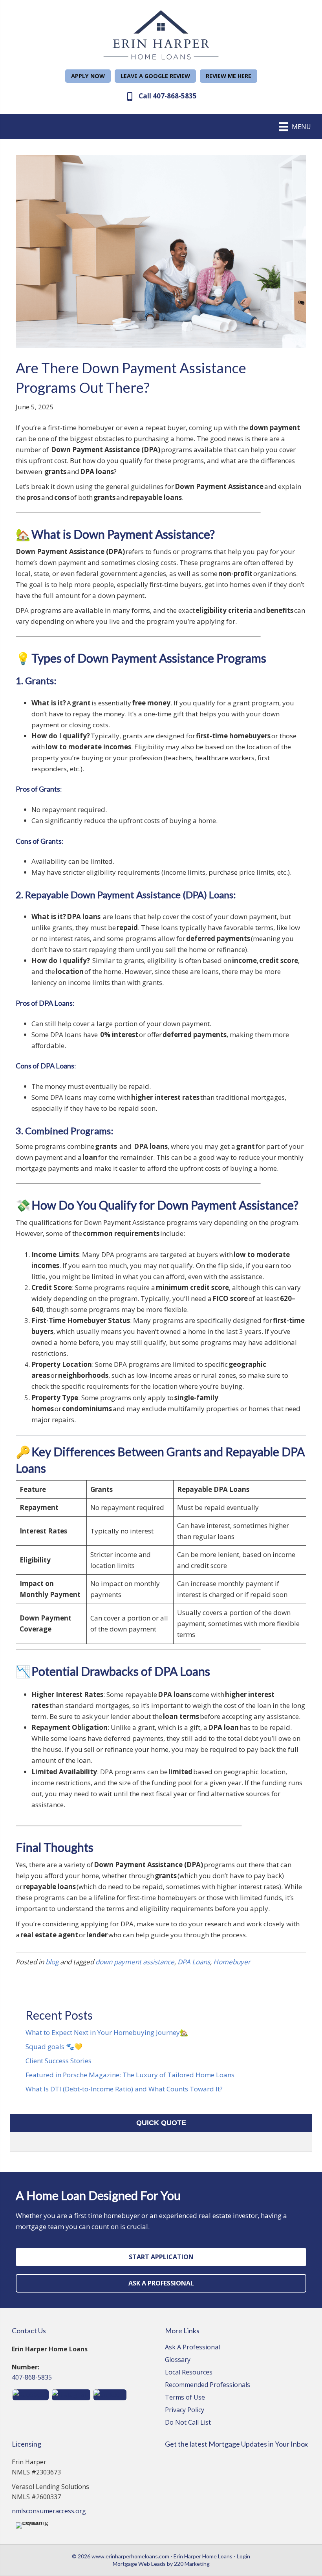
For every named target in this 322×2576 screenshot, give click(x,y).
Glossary (178, 2360)
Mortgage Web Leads (139, 2564)
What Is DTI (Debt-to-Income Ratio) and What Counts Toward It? (124, 2089)
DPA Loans (194, 1962)
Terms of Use (185, 2398)
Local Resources (189, 2373)
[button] (88, 76)
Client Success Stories (59, 2061)
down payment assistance (135, 1962)
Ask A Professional (192, 2348)
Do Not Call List (188, 2423)
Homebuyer (232, 1962)
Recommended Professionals (208, 2385)
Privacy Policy (185, 2410)
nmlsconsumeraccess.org (49, 2511)
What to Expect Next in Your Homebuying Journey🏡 (107, 2032)
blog (52, 1962)
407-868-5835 (32, 2377)
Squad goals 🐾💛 (54, 2046)
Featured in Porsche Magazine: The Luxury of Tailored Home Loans (130, 2075)
